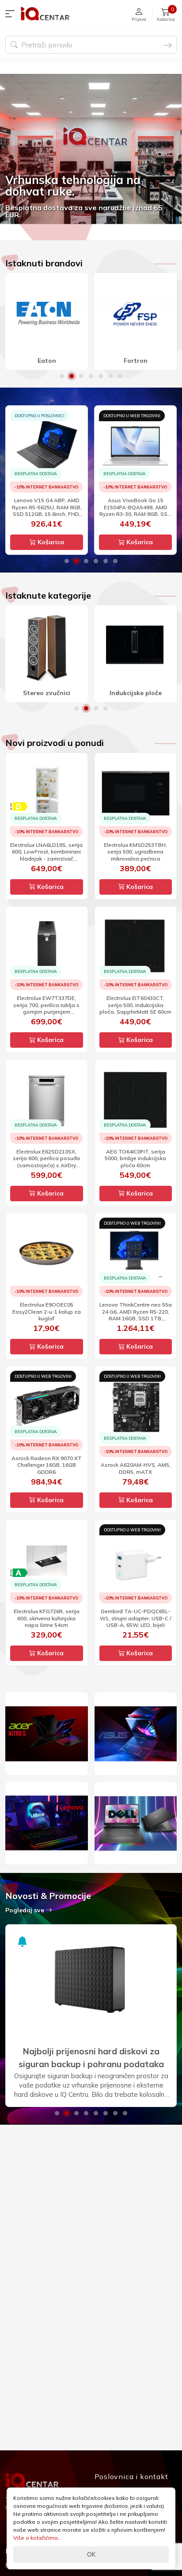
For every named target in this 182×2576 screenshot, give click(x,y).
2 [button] (72, 376)
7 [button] (120, 376)
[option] (91, 149)
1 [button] (62, 376)
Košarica (50, 542)
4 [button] (91, 376)
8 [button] (125, 2113)
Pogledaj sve (26, 1910)
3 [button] (81, 376)
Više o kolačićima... (38, 2538)
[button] (12, 14)
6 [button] (110, 376)
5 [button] (101, 376)
